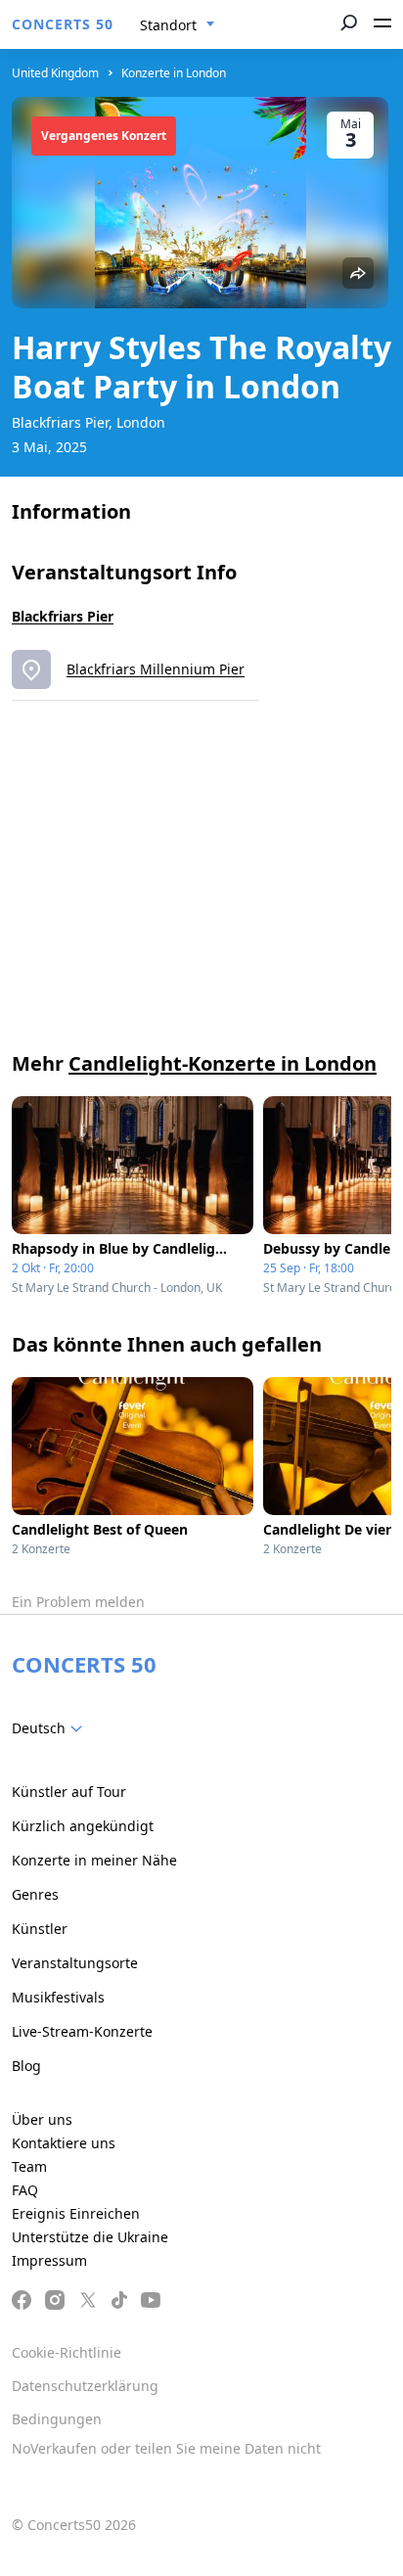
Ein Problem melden (78, 1602)
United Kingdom (55, 73)
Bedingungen (57, 2419)
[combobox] (178, 25)
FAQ (25, 2190)
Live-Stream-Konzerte (82, 2031)
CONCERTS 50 (63, 24)
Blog (26, 2066)
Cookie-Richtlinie (67, 2352)
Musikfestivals (58, 1997)
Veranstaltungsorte (75, 1963)
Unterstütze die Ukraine (90, 2237)
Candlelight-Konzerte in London (223, 1063)
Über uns (42, 2119)
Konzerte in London (174, 73)
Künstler (40, 1929)
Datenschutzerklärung (85, 2386)
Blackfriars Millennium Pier (156, 669)
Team (29, 2166)
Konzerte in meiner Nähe (94, 1860)
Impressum (49, 2260)
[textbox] (51, 1728)
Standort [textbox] (168, 25)
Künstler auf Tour (69, 1792)
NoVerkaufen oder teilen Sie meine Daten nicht (166, 2448)
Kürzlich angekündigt (83, 1826)
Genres (35, 1894)
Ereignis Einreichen (76, 2213)
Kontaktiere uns (64, 2143)
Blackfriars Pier (63, 616)
